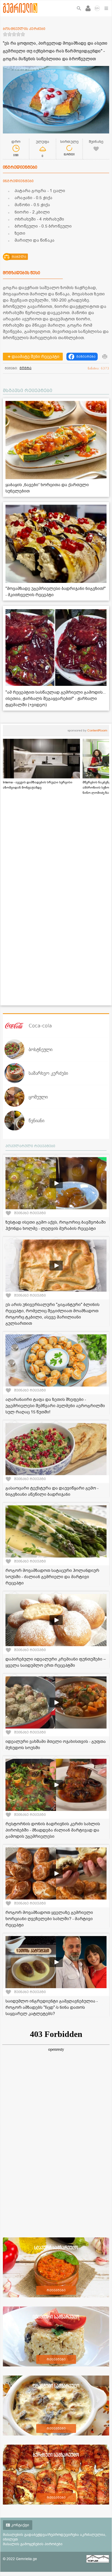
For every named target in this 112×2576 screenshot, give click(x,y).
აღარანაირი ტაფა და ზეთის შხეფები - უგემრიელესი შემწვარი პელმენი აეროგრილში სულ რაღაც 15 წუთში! (55, 1406)
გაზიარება (86, 357)
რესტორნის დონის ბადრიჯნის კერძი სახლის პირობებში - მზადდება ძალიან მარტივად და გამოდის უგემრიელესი (53, 1830)
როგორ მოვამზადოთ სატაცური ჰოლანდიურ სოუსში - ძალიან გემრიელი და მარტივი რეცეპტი (52, 1577)
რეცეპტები (56, 2290)
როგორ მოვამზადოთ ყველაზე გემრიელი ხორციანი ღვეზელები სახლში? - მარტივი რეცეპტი (49, 1919)
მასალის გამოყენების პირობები (33, 2544)
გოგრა (26, 368)
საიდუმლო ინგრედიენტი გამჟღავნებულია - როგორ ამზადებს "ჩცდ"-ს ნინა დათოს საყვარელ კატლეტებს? (52, 2007)
